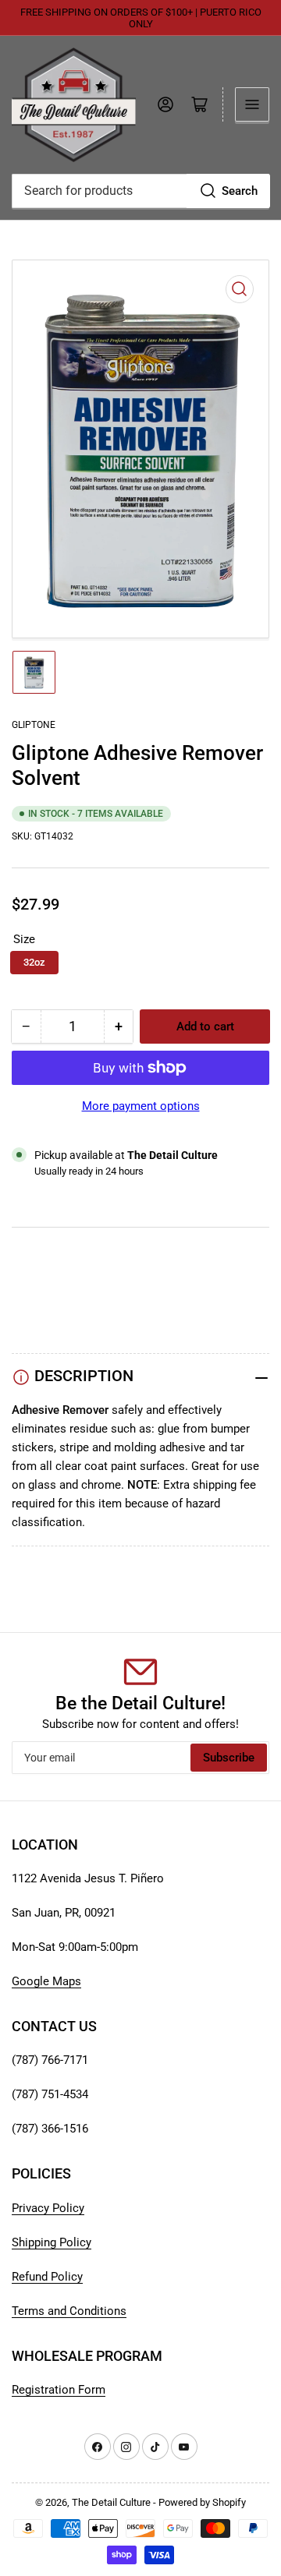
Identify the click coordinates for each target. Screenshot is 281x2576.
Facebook (37, 1316)
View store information (89, 1190)
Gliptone (34, 725)
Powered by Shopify (202, 2502)
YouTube (34, 1260)
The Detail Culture (111, 2502)
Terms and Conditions (69, 2311)
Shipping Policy (52, 2242)
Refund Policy (47, 2277)
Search (240, 191)
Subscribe (229, 1758)
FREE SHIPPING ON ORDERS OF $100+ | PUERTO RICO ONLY (141, 18)
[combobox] (140, 191)
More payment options (141, 1106)
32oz (34, 962)
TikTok (30, 1279)
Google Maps (46, 1981)
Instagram (38, 1298)
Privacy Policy (48, 2208)
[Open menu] (252, 104)
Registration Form (59, 2390)
